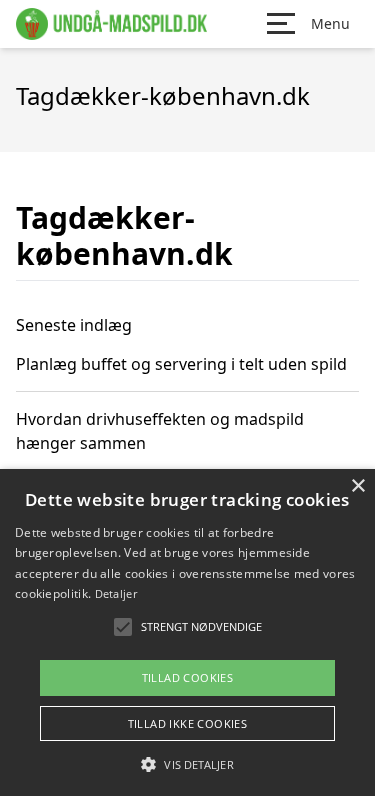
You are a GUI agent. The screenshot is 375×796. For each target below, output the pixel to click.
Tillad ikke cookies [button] (188, 723)
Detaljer (116, 593)
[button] (187, 764)
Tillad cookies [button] (188, 677)
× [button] (357, 486)
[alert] (187, 632)
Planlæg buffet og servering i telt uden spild (181, 364)
